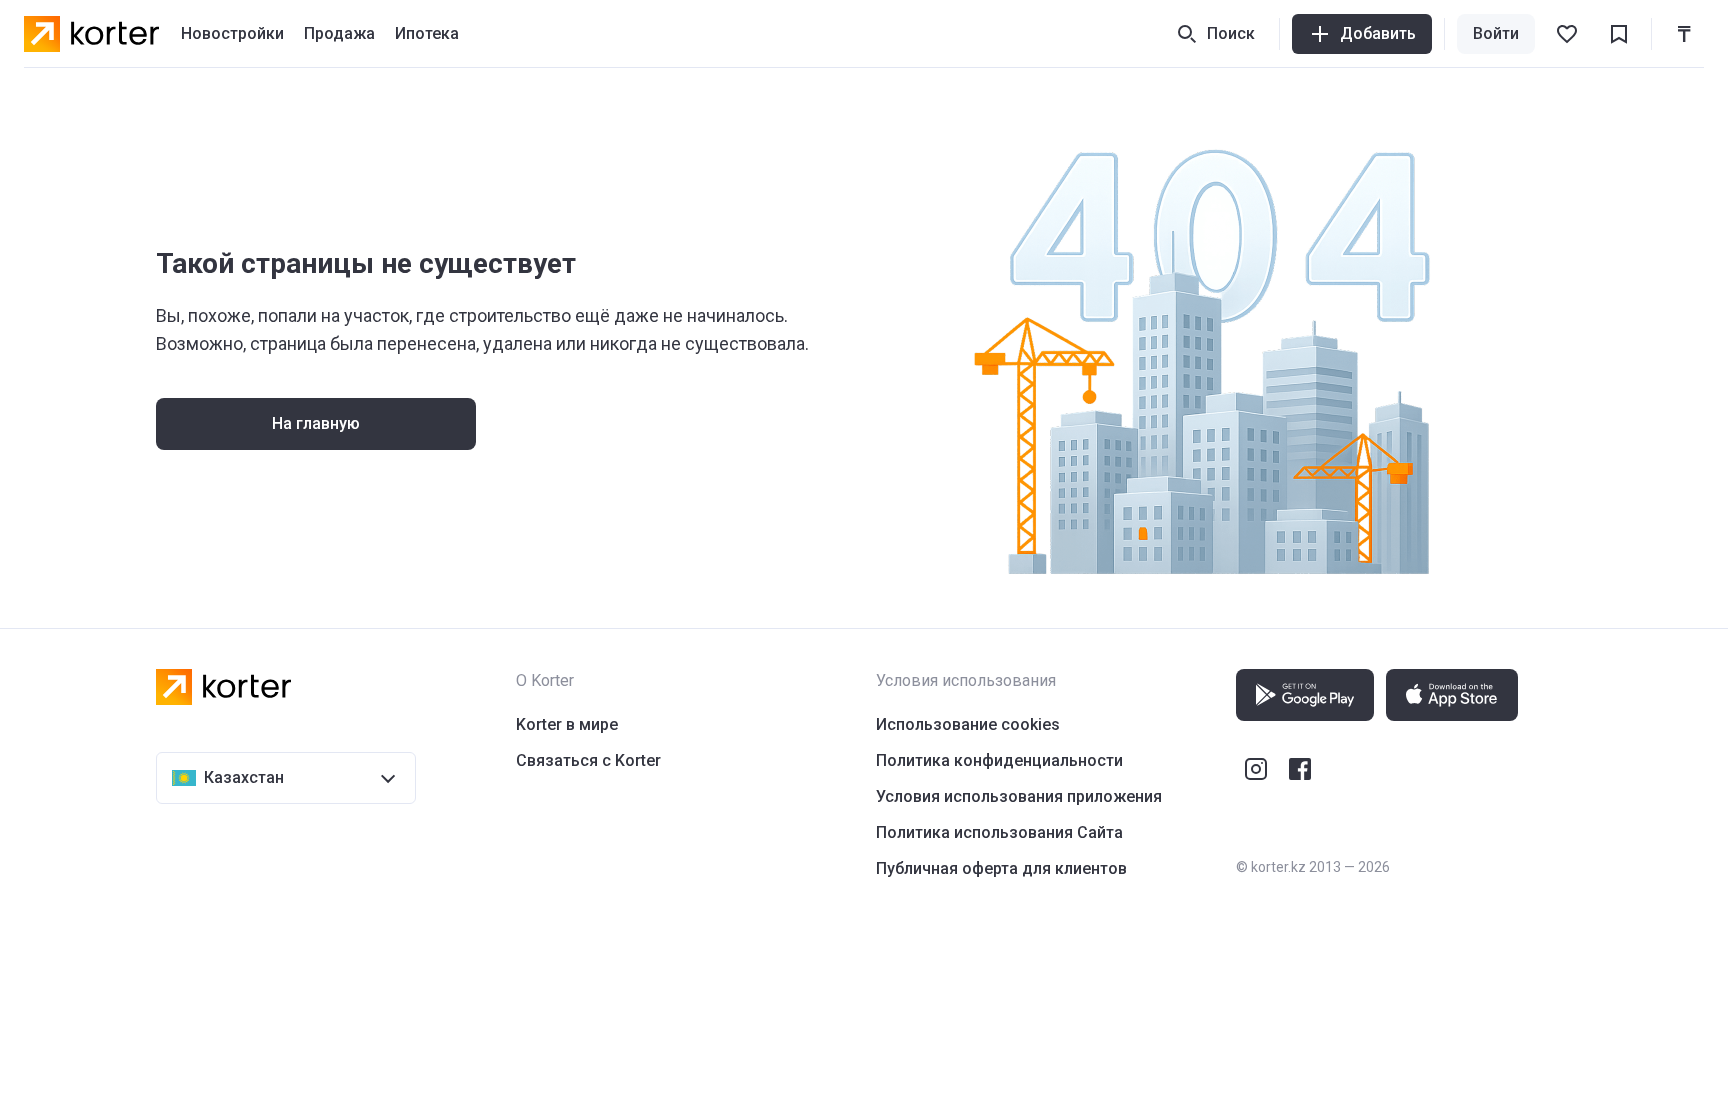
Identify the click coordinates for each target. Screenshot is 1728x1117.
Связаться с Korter (588, 760)
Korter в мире (567, 724)
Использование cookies (968, 724)
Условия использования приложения (1019, 796)
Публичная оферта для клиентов (1001, 868)
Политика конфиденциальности (999, 760)
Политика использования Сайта (999, 832)
